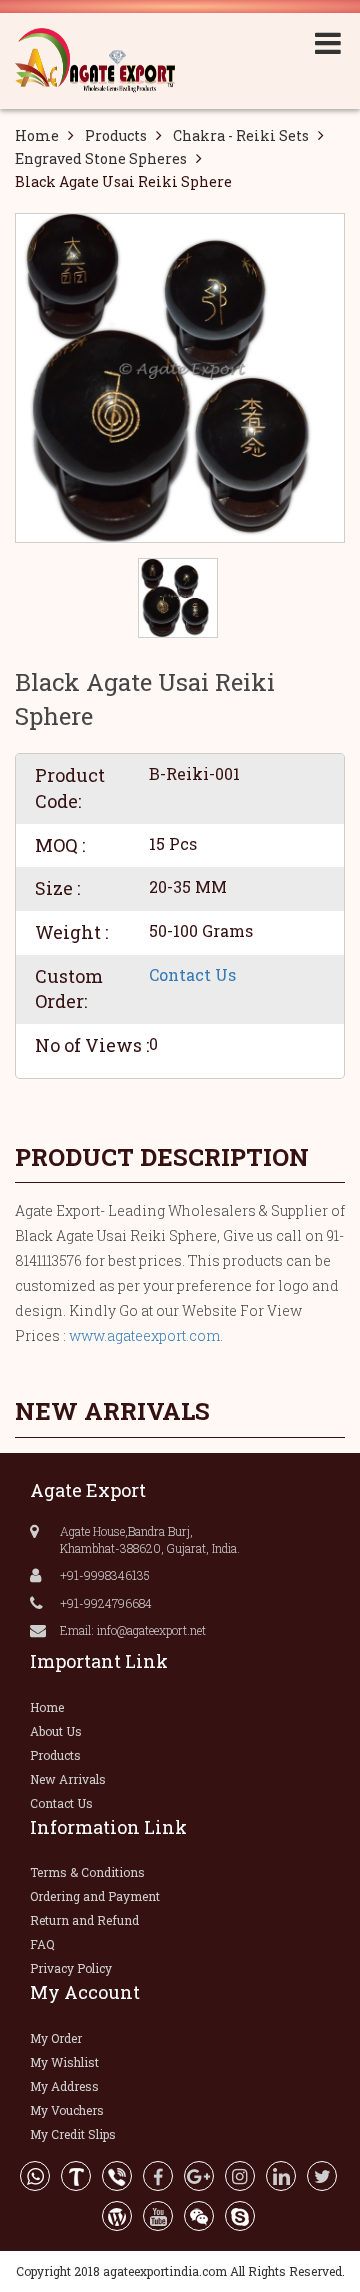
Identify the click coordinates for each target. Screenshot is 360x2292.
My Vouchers (67, 2110)
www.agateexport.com (144, 1335)
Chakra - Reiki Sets (241, 135)
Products (116, 135)
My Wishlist (64, 2062)
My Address (64, 2086)
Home (37, 135)
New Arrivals (68, 1779)
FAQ (42, 1944)
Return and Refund (84, 1920)
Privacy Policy (71, 1968)
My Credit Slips (73, 2134)
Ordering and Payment (95, 1896)
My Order (56, 2038)
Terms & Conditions (87, 1872)
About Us (56, 1731)
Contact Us (192, 974)
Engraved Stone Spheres (101, 158)
